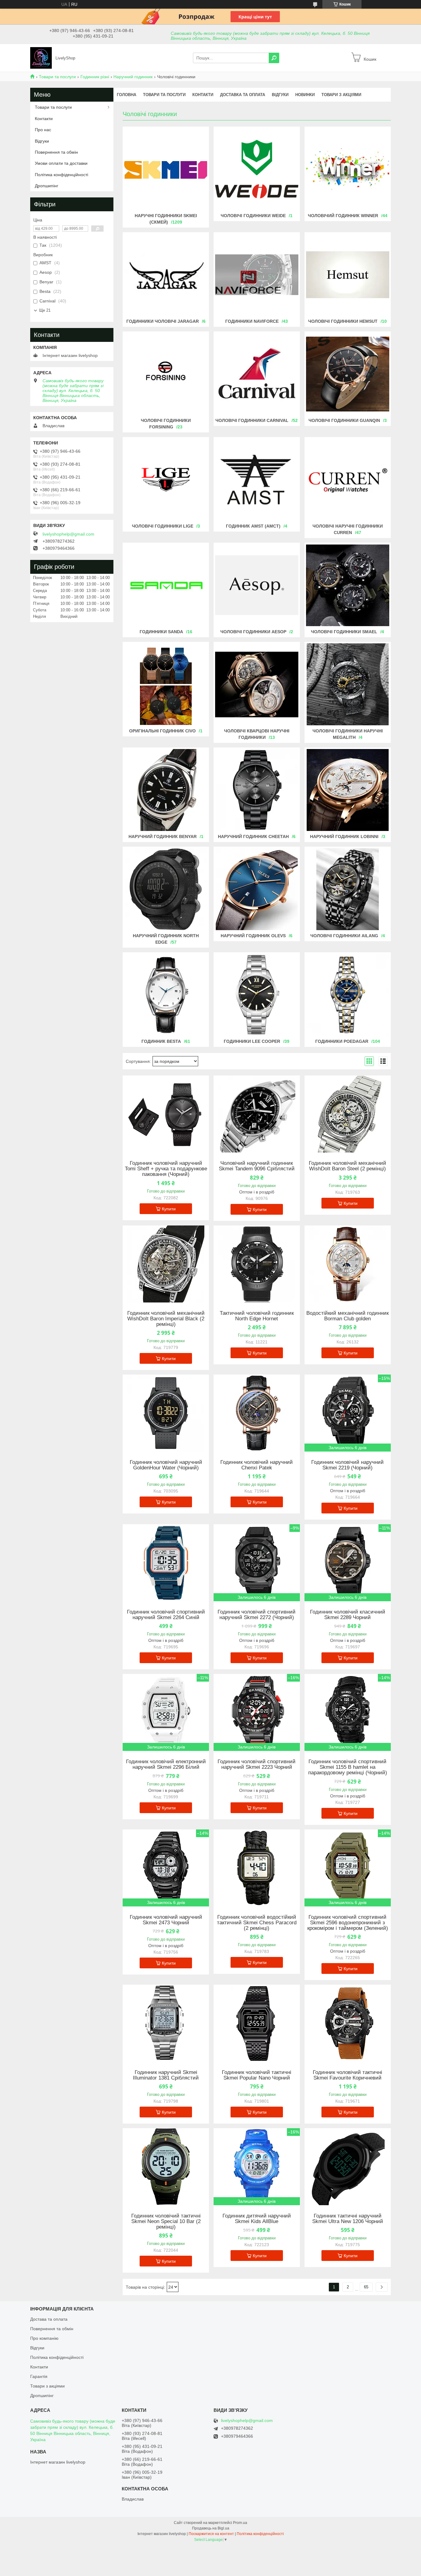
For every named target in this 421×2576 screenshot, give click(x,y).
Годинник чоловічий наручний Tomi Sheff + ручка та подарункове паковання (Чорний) (166, 1169)
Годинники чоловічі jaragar (163, 321)
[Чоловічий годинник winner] (348, 169)
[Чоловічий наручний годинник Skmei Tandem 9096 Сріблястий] (257, 1114)
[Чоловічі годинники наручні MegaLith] (348, 684)
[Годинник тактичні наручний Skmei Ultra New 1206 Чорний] (348, 2167)
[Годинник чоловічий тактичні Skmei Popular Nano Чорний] (257, 2023)
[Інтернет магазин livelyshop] (41, 58)
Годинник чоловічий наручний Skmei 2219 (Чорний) (347, 1465)
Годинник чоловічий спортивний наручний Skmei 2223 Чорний (257, 1764)
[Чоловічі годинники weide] (257, 169)
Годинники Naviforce (252, 321)
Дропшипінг (47, 186)
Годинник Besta (161, 1041)
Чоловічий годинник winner (343, 216)
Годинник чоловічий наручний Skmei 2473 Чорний (166, 1920)
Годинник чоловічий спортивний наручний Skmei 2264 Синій (166, 1615)
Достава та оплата (49, 2319)
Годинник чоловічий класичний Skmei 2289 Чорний (348, 1615)
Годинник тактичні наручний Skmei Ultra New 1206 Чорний (348, 2219)
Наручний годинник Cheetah (253, 836)
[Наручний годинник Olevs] (257, 889)
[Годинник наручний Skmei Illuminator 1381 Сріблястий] (166, 2023)
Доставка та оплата (243, 95)
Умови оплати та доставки (61, 163)
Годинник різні (95, 77)
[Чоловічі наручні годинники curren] (348, 480)
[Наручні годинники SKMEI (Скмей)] (166, 169)
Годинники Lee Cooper (252, 1041)
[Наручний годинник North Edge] (166, 889)
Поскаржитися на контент (211, 2534)
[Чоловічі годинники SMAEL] (348, 585)
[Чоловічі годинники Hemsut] (348, 275)
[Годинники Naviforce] (257, 275)
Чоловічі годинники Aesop (253, 632)
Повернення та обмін (56, 152)
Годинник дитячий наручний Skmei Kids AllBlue (257, 2219)
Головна (127, 95)
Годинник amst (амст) (253, 526)
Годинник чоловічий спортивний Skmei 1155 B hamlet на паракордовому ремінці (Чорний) (348, 1767)
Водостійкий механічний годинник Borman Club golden (347, 1316)
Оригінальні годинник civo (162, 731)
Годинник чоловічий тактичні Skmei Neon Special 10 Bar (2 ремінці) (166, 2222)
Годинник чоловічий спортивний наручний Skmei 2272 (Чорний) (257, 1615)
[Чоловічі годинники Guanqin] (348, 374)
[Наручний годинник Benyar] (166, 790)
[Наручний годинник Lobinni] (348, 790)
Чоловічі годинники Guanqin (344, 420)
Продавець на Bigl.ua (211, 2528)
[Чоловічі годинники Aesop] (257, 585)
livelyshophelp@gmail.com (68, 534)
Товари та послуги (57, 77)
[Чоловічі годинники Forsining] (166, 374)
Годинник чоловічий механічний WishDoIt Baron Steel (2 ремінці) (347, 1166)
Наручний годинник (133, 77)
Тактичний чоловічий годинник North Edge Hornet (257, 1316)
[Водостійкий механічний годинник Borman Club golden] (348, 1264)
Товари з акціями (341, 95)
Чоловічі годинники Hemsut (343, 321)
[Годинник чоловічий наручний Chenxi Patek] (257, 1413)
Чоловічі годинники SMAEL (344, 632)
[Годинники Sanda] (166, 585)
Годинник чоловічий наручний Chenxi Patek (257, 1465)
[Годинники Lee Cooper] (257, 995)
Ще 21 (45, 310)
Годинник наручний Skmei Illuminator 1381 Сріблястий (166, 2075)
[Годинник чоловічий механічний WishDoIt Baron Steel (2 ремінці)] (348, 1114)
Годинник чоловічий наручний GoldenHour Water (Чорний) (166, 1465)
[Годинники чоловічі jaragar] (166, 275)
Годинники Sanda (161, 632)
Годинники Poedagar (342, 1041)
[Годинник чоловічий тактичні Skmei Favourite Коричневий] (348, 2023)
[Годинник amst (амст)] (257, 480)
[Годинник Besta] (166, 995)
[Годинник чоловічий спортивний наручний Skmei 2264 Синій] (166, 1563)
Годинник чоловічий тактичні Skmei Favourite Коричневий (347, 2075)
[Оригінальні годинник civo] (166, 684)
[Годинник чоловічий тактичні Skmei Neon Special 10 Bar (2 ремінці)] (166, 2167)
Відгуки (280, 95)
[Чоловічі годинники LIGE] (166, 480)
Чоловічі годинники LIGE (163, 526)
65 (366, 2287)
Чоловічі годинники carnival (252, 420)
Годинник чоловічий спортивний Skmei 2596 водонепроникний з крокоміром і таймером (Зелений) (348, 1923)
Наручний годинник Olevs (253, 936)
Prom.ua (240, 2523)
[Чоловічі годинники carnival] (257, 374)
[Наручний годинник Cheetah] (257, 790)
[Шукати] (274, 58)
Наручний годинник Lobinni (344, 836)
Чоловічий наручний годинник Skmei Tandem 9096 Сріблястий (257, 1166)
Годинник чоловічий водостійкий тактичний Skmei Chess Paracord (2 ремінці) (257, 1923)
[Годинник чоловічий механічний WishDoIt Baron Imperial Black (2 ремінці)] (166, 1264)
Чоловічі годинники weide (253, 216)
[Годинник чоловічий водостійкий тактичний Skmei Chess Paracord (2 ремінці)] (257, 1868)
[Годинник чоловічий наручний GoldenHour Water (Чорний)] (166, 1413)
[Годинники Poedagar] (348, 995)
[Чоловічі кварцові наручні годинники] (257, 684)
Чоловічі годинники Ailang (344, 936)
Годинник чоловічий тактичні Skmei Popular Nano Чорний (257, 2075)
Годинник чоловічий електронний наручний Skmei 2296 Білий (166, 1764)
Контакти (203, 95)
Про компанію (44, 2338)
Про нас (43, 130)
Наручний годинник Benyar (163, 836)
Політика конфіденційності (61, 175)
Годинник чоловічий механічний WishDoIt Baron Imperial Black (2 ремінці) (166, 1319)
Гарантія (39, 2376)
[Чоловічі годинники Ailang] (348, 889)
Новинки (305, 95)
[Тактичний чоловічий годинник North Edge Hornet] (257, 1264)
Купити (169, 1209)
